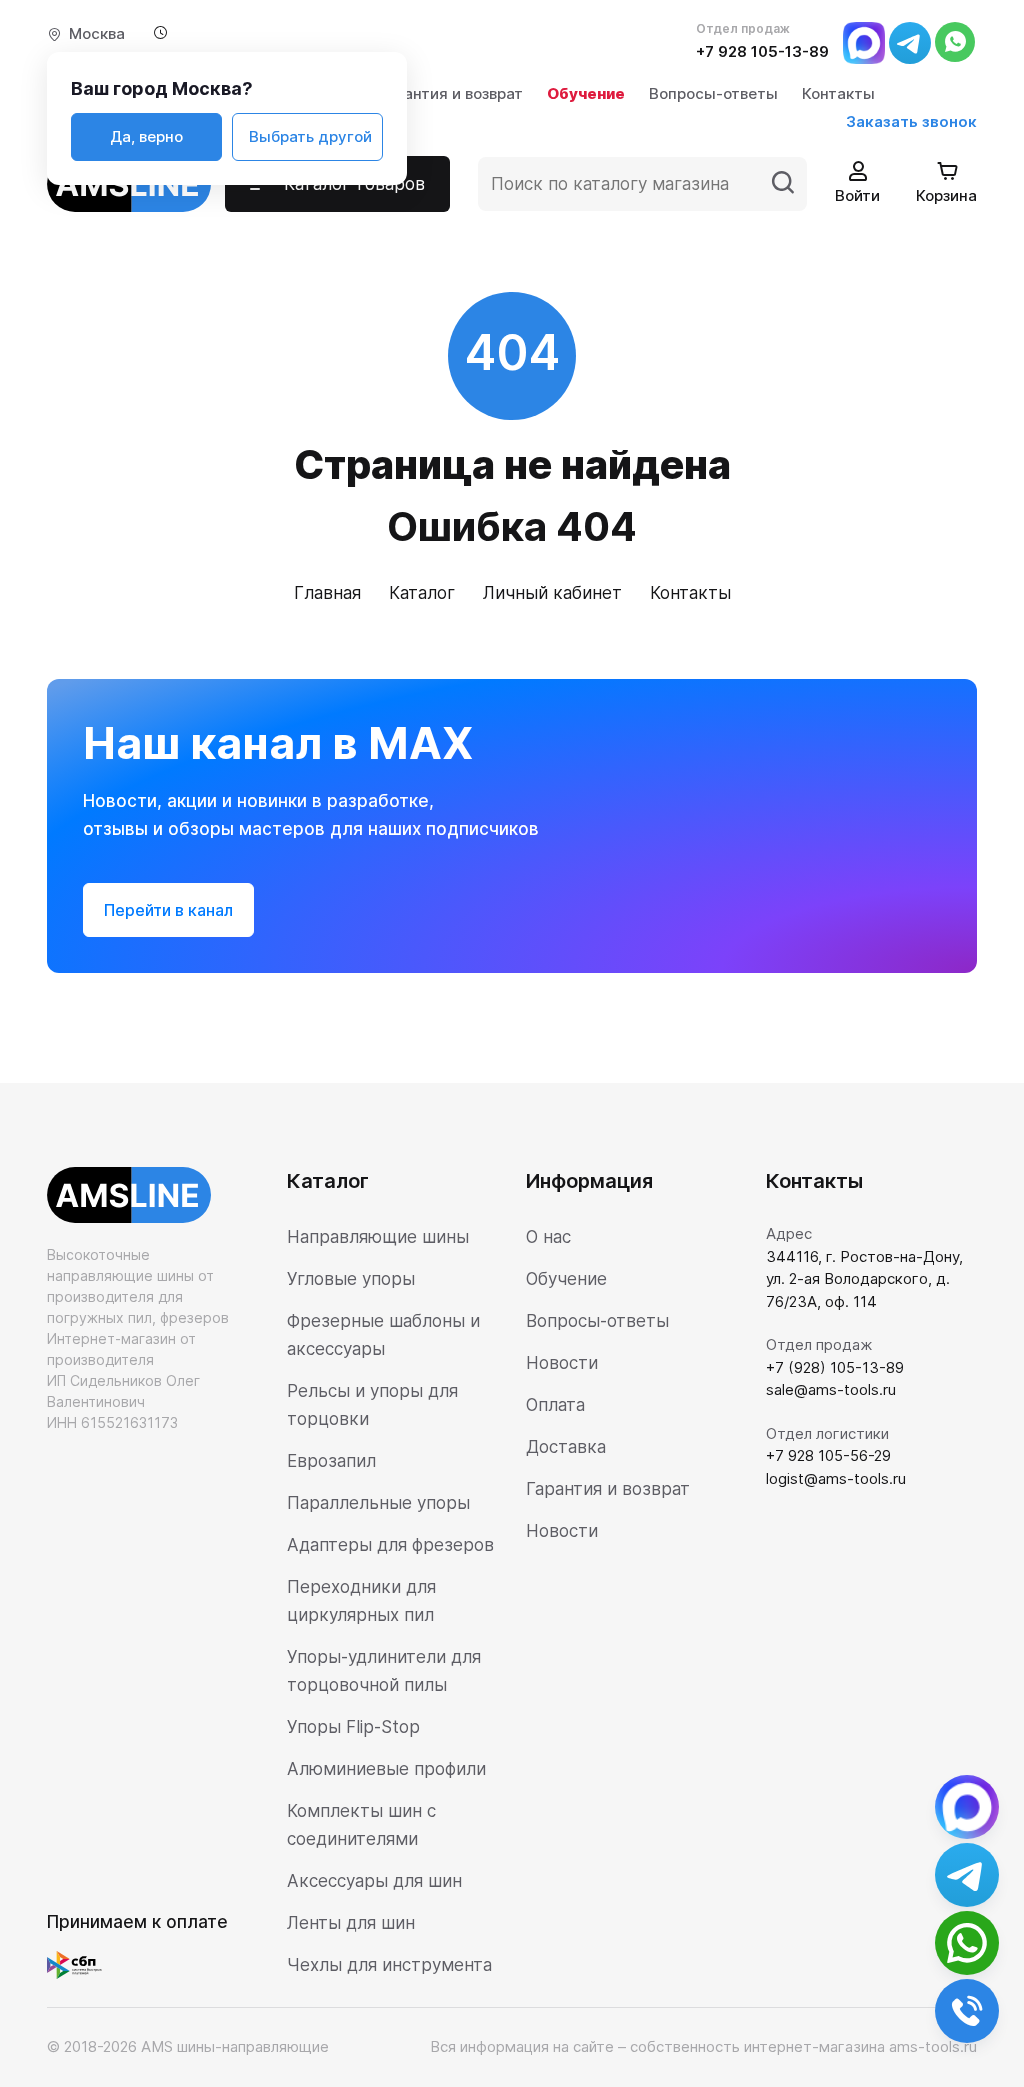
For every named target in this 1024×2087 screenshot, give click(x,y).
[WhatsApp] (956, 41)
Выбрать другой (310, 136)
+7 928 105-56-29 (828, 1455)
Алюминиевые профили (386, 1769)
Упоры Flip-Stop (353, 1727)
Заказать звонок (911, 121)
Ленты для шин (351, 1923)
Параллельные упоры (378, 1503)
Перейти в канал (168, 910)
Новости (562, 1363)
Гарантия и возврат (451, 93)
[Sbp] (79, 1964)
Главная (327, 593)
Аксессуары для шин (374, 1881)
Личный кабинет (552, 593)
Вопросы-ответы (713, 93)
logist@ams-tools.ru (836, 1478)
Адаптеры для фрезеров (390, 1545)
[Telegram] (910, 41)
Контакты (838, 93)
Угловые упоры (351, 1279)
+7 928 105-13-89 (762, 51)
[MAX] (864, 41)
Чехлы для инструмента (389, 1965)
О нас (548, 1237)
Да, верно (146, 136)
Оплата (555, 1405)
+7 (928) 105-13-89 (835, 1367)
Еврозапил (331, 1461)
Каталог (422, 593)
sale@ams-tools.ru (831, 1389)
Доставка (566, 1447)
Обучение (586, 93)
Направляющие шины (378, 1237)
